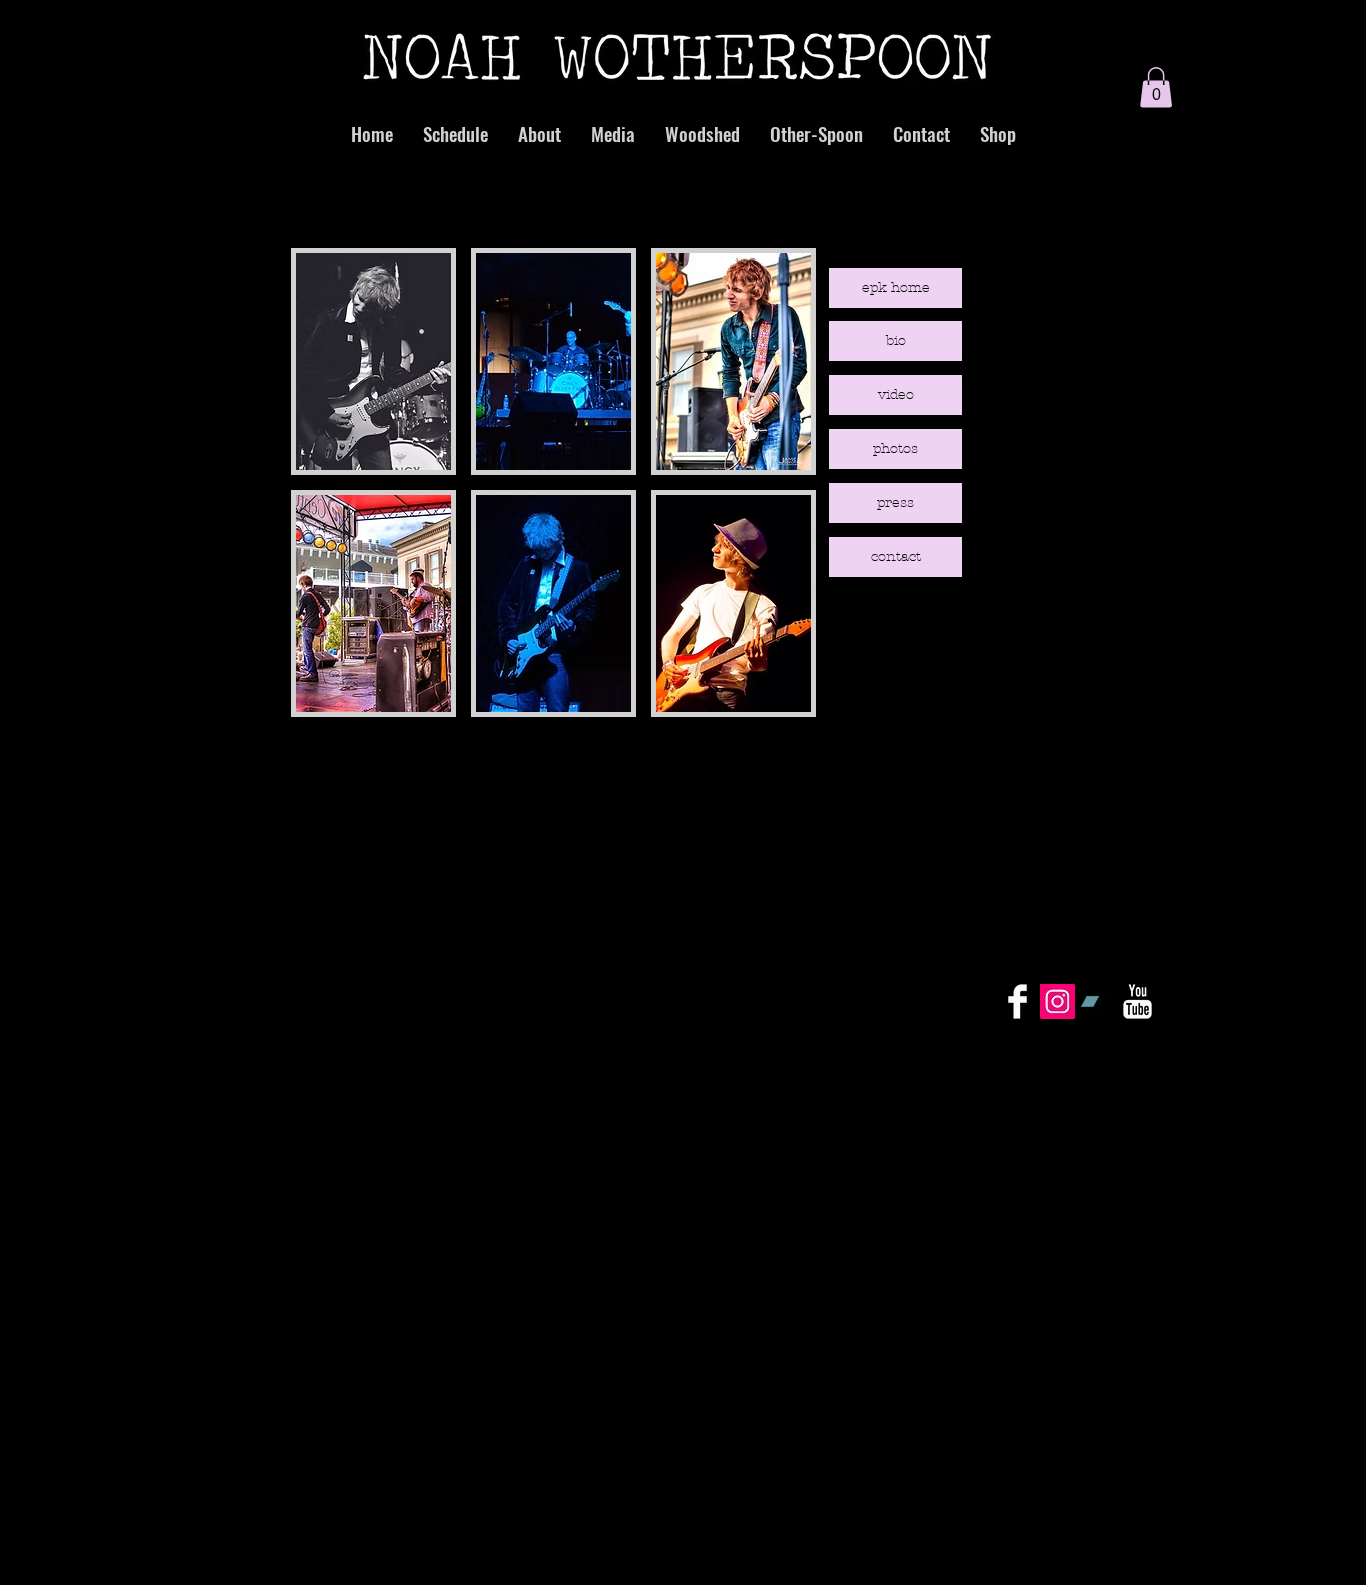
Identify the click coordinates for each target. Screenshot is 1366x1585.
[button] (1156, 87)
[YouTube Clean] (1137, 1001)
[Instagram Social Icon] (1057, 1001)
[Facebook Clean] (1017, 1001)
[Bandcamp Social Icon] (1097, 1001)
